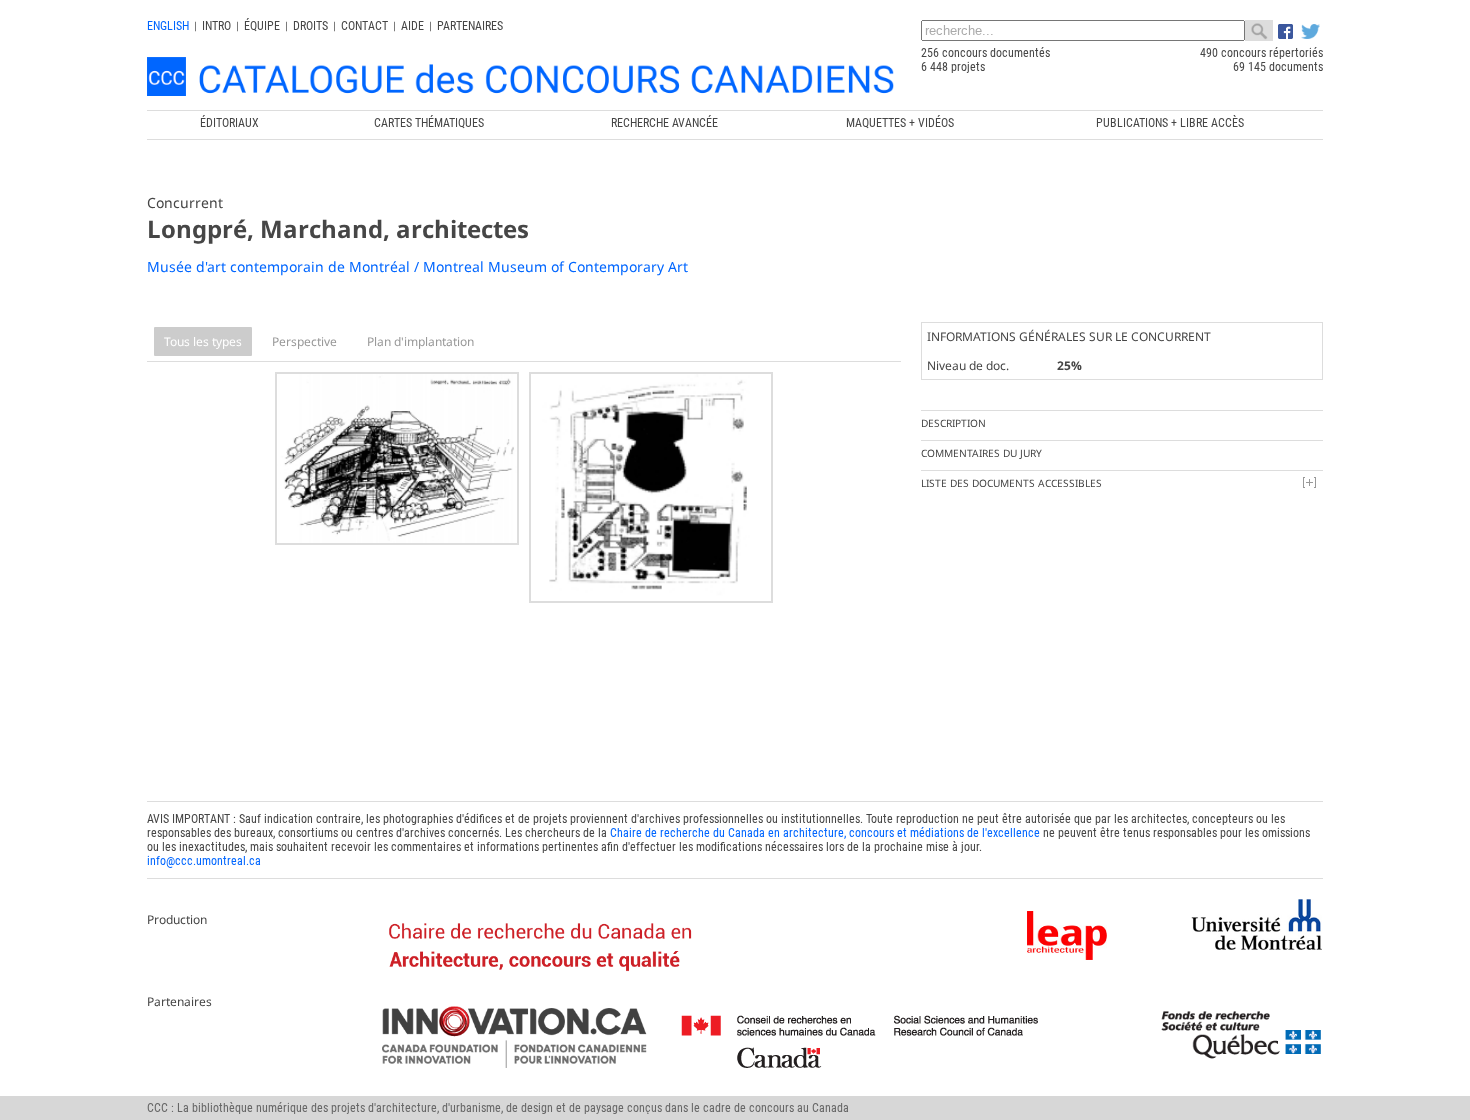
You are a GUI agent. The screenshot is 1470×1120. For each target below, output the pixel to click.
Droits (310, 26)
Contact (364, 26)
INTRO (216, 26)
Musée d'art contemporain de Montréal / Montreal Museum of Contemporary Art (417, 266)
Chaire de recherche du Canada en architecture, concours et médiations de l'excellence (825, 833)
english (168, 26)
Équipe (262, 26)
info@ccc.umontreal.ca (204, 861)
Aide (412, 26)
